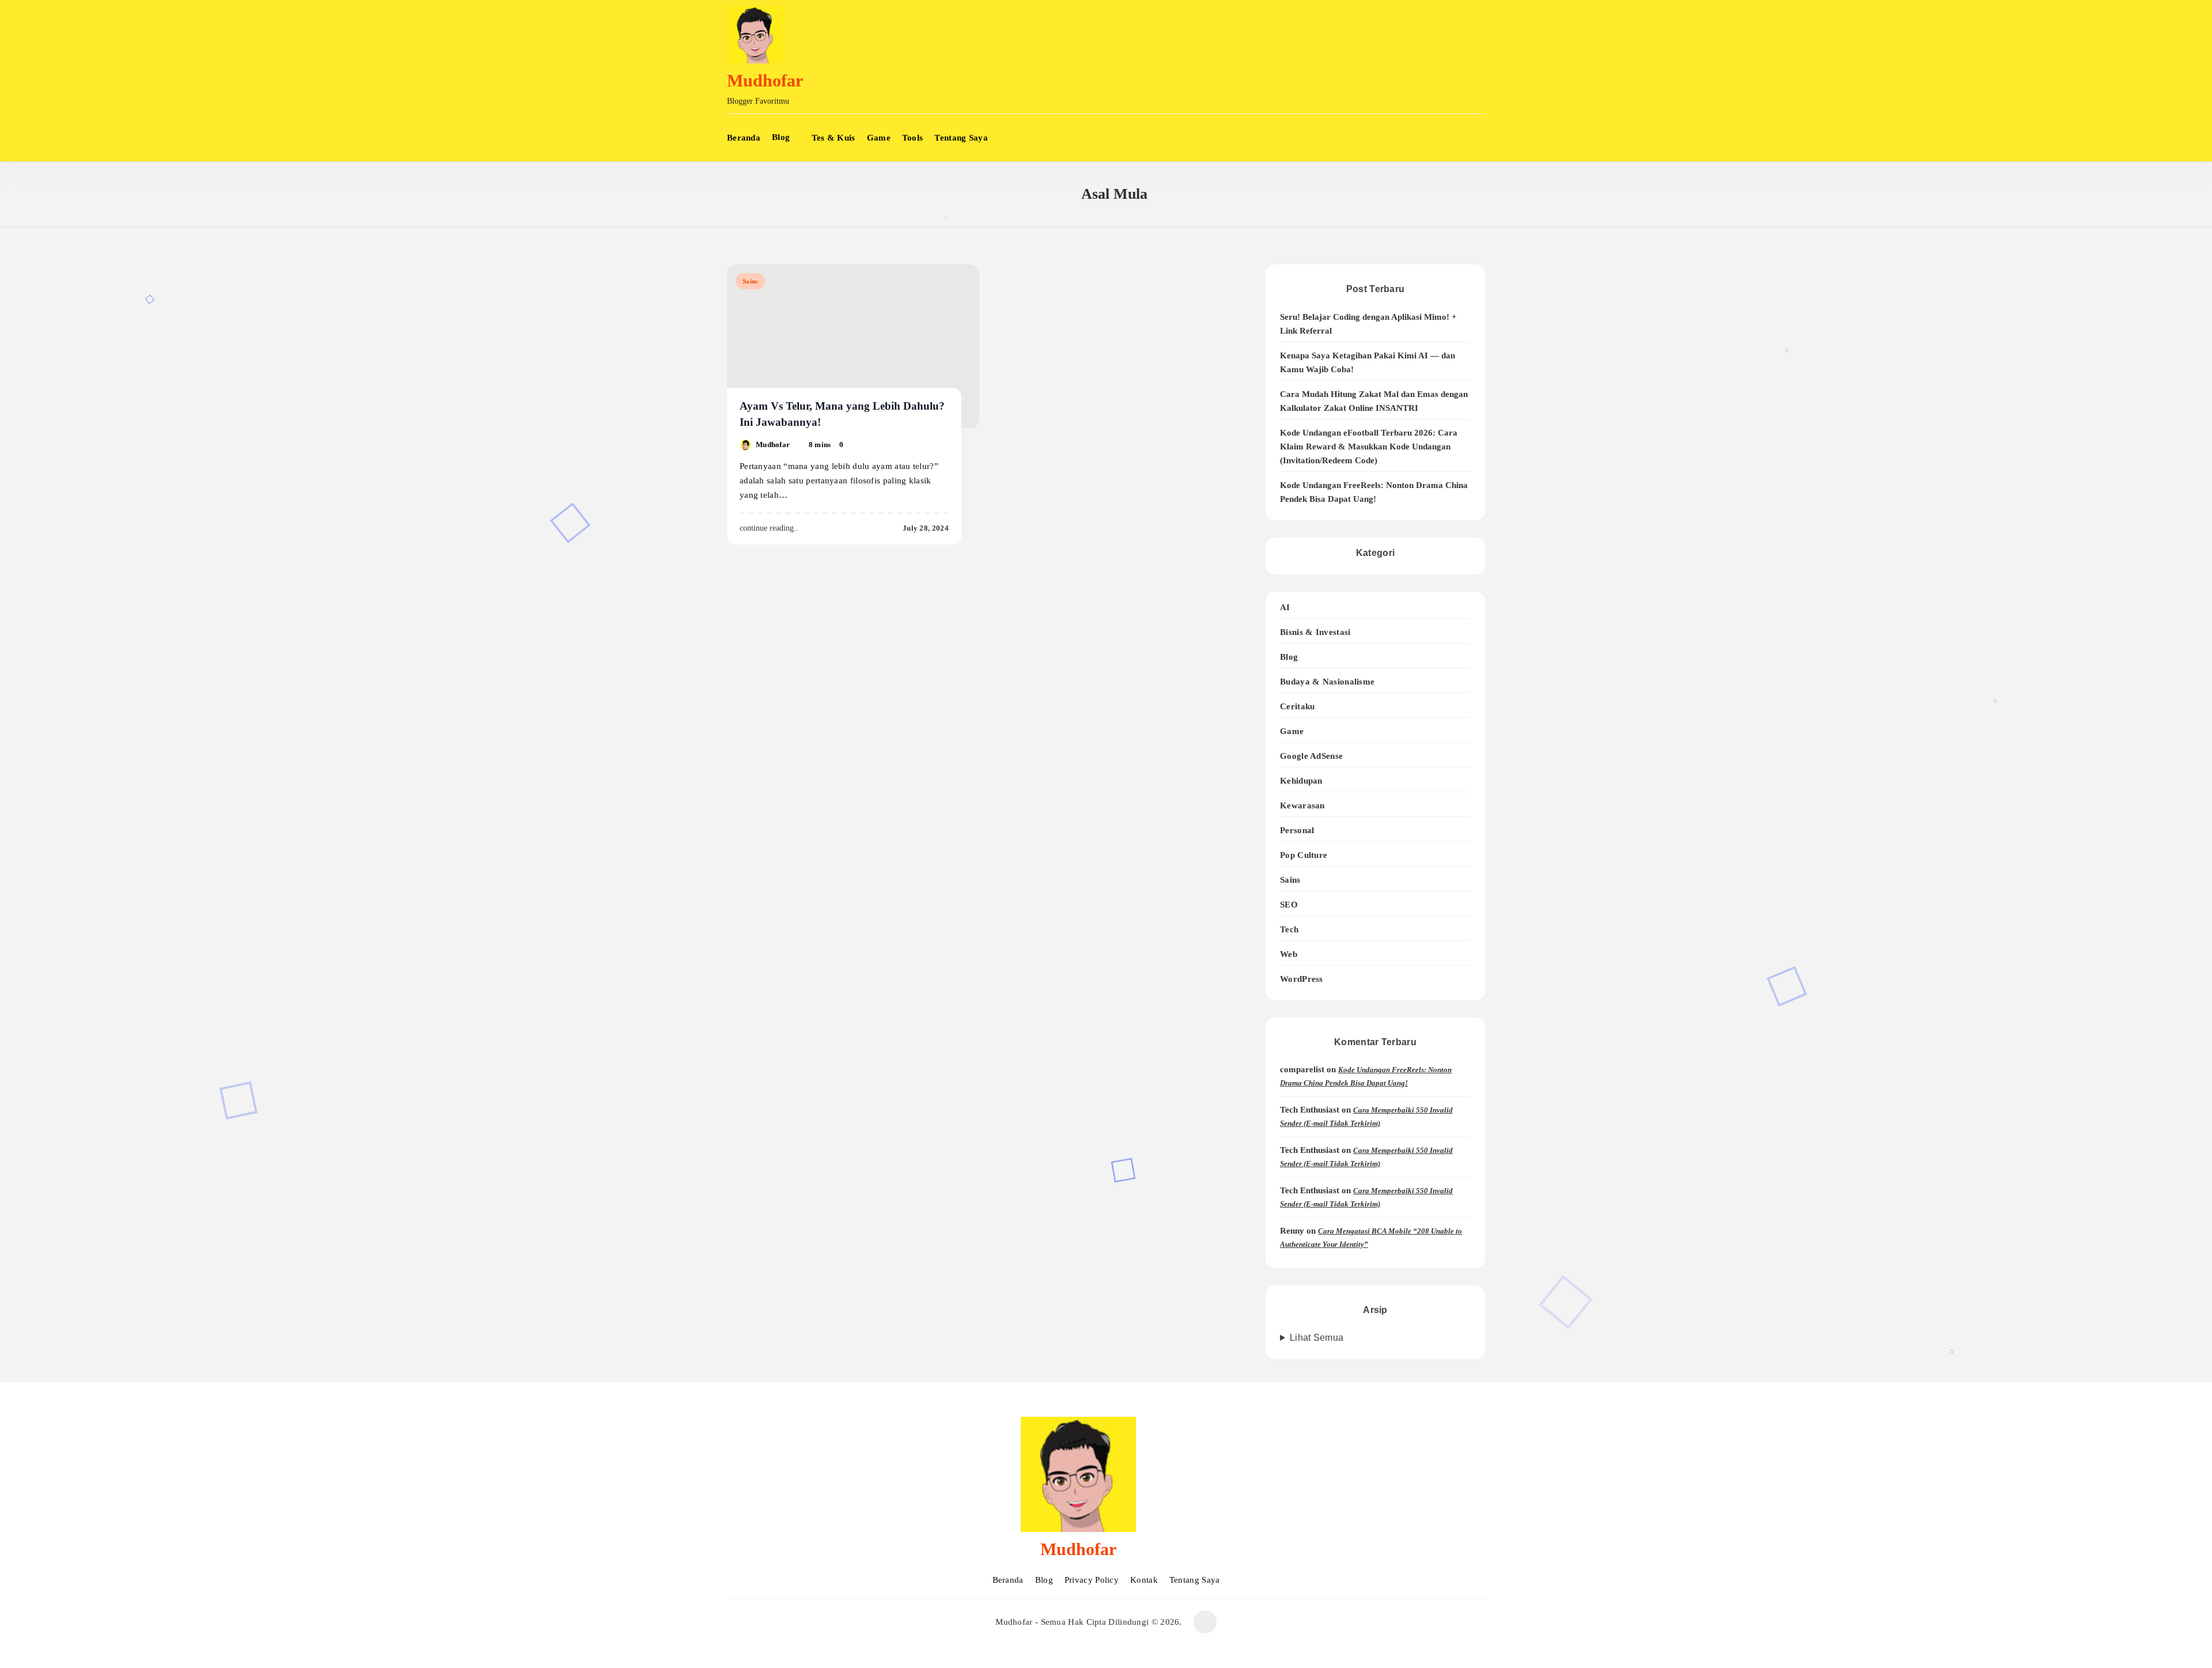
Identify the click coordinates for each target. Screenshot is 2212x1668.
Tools (913, 138)
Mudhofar (765, 80)
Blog (781, 137)
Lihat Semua (1317, 1338)
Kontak (1144, 1580)
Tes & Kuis (834, 138)
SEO (1289, 904)
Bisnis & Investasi (1315, 632)
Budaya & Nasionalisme (1327, 681)
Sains (750, 281)
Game (879, 138)
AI (1285, 607)
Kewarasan (1302, 805)
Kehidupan (1301, 780)
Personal (1297, 830)
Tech (1289, 929)
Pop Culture (1304, 855)
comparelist (1302, 1069)
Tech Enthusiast (1310, 1110)
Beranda (744, 138)
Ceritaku (1297, 706)
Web (1289, 954)
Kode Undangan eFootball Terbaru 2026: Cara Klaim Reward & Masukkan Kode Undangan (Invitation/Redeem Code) (1369, 447)
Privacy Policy (1092, 1580)
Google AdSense (1311, 756)
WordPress (1302, 979)
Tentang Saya (961, 138)
